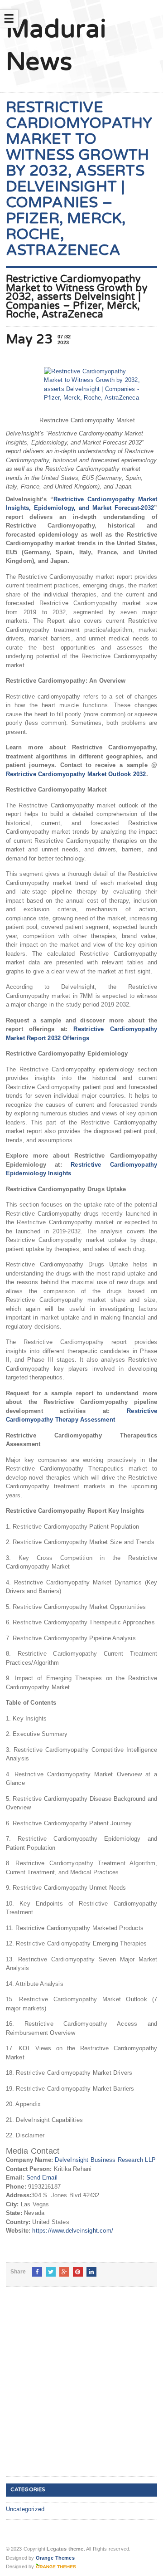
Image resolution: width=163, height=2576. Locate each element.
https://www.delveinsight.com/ (73, 2231)
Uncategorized (25, 2509)
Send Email (42, 2178)
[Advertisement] (81, 2389)
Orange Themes (55, 2558)
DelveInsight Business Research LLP (105, 2160)
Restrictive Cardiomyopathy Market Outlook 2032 (76, 774)
